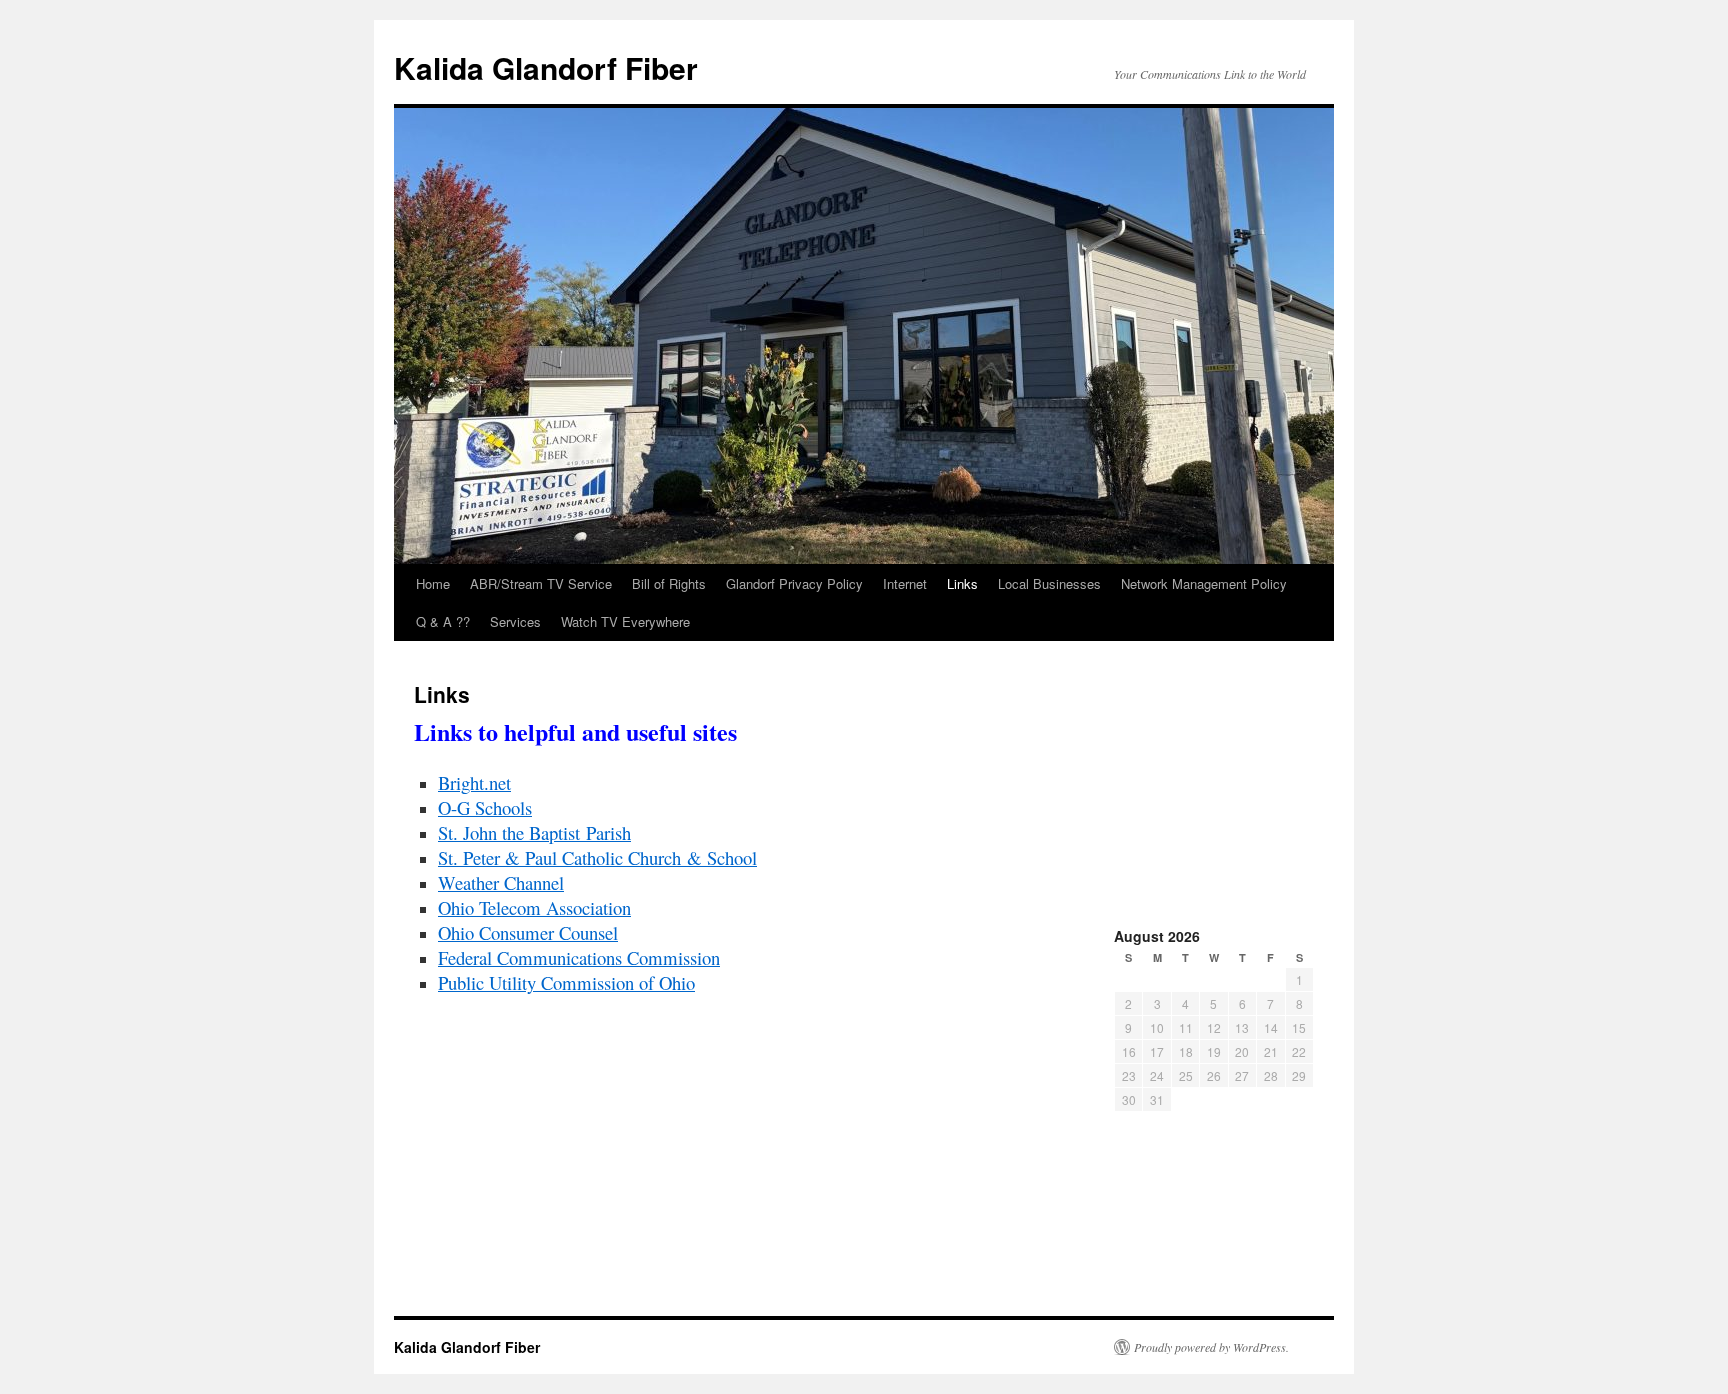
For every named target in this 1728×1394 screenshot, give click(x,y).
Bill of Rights (669, 583)
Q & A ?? (443, 621)
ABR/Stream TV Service (541, 583)
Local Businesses (1049, 583)
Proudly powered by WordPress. (1211, 1347)
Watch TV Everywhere (625, 621)
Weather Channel (501, 882)
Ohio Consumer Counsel (528, 932)
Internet (905, 583)
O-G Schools (485, 807)
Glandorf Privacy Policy (794, 583)
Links (962, 583)
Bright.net (474, 782)
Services (515, 621)
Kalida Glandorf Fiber (546, 67)
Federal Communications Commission (579, 957)
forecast (1214, 899)
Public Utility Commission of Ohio (566, 982)
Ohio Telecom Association (534, 907)
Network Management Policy (1204, 583)
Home (433, 583)
